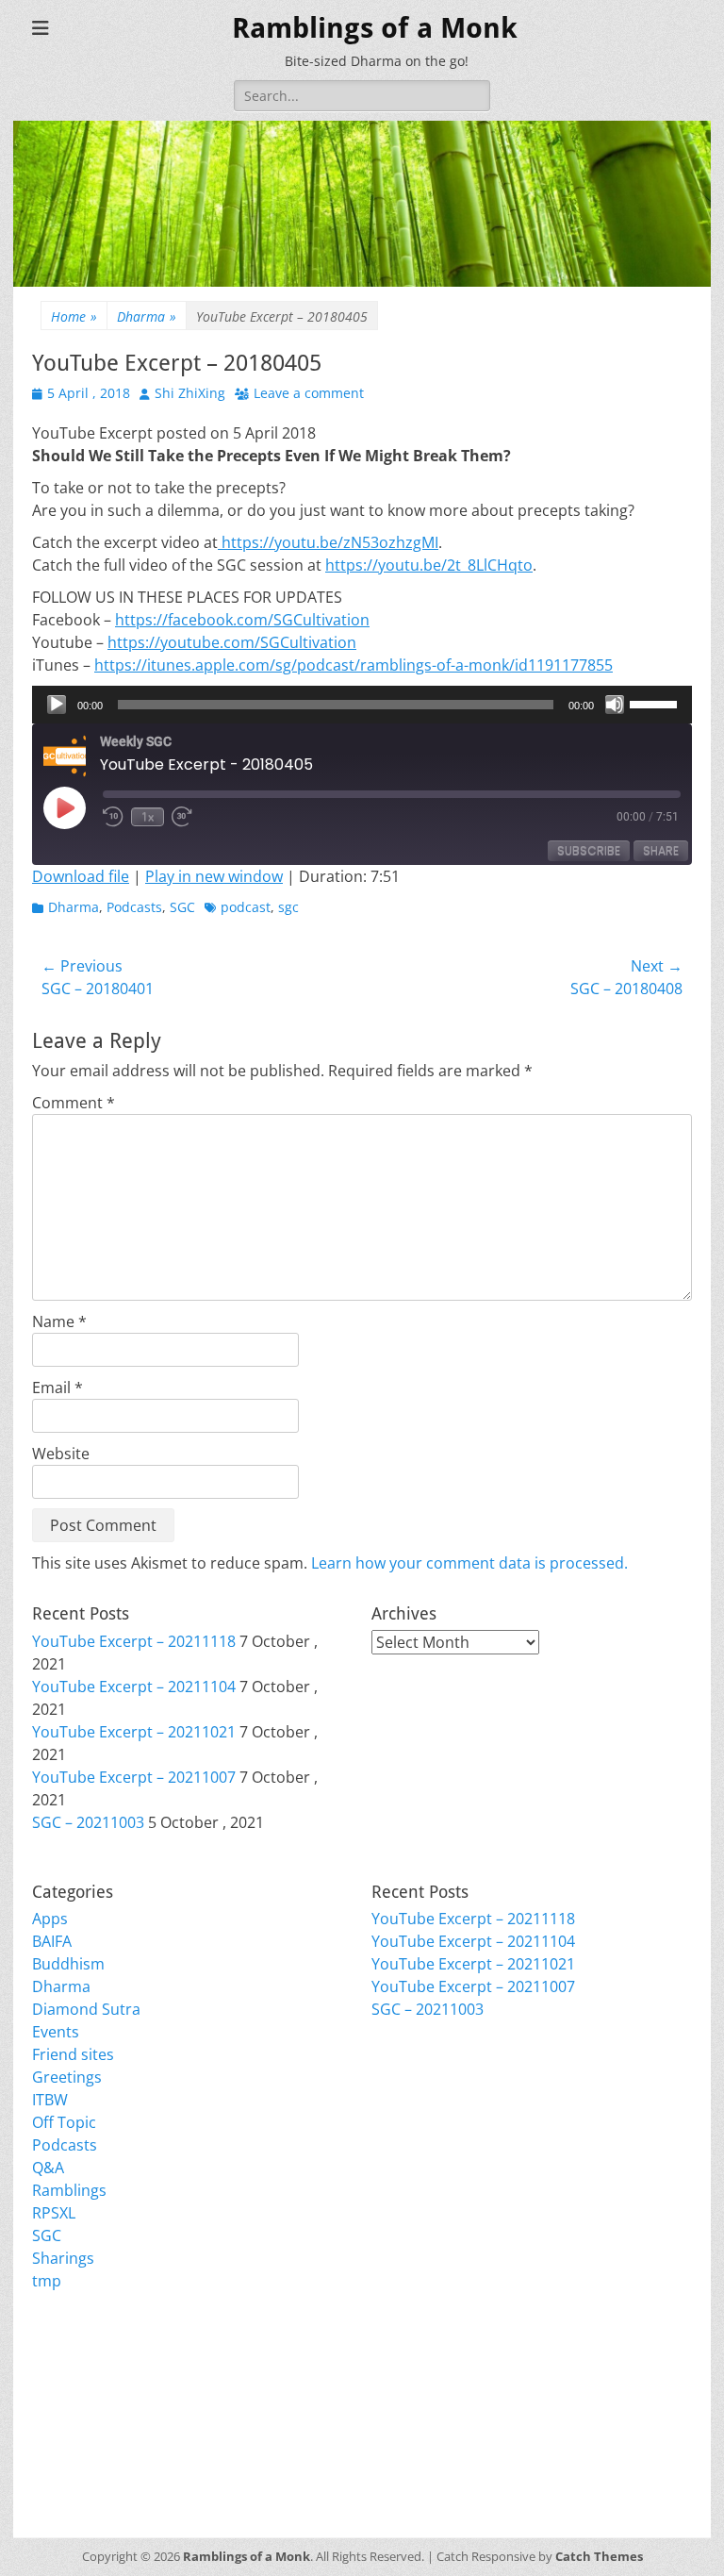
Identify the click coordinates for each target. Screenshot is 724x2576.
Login (51, 2373)
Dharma (147, 316)
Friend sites (73, 2054)
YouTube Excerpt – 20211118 (134, 1641)
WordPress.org (86, 2441)
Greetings (67, 2077)
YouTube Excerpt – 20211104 (134, 1687)
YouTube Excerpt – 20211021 (134, 1732)
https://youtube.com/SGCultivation (232, 642)
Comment (74, 1103)
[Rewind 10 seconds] (113, 817)
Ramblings (69, 2190)
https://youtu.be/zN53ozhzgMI (328, 542)
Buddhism (68, 1964)
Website (61, 1454)
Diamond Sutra (86, 2009)
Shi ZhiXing (190, 393)
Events (56, 2032)
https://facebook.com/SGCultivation (242, 620)
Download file (81, 876)
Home (74, 316)
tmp (47, 2281)
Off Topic (64, 2122)
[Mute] (615, 705)
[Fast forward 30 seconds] (183, 817)
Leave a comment (309, 393)
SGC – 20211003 (88, 1822)
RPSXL (54, 2213)
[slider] (656, 703)
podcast (246, 907)
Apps (50, 1919)
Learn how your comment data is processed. (469, 1563)
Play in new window (214, 876)
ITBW (50, 2100)
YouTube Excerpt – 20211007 (134, 1777)
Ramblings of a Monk (375, 28)
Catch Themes (599, 2556)
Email (58, 1388)
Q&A (48, 2168)
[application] (362, 705)
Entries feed (74, 2396)
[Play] (57, 705)
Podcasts (134, 907)
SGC (182, 907)
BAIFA (52, 1941)
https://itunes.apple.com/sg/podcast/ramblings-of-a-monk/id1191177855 (354, 665)
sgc (288, 907)
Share (661, 850)
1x (148, 816)
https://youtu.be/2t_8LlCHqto (429, 565)
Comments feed (89, 2418)
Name (59, 1321)
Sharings (63, 2258)
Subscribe (589, 850)
